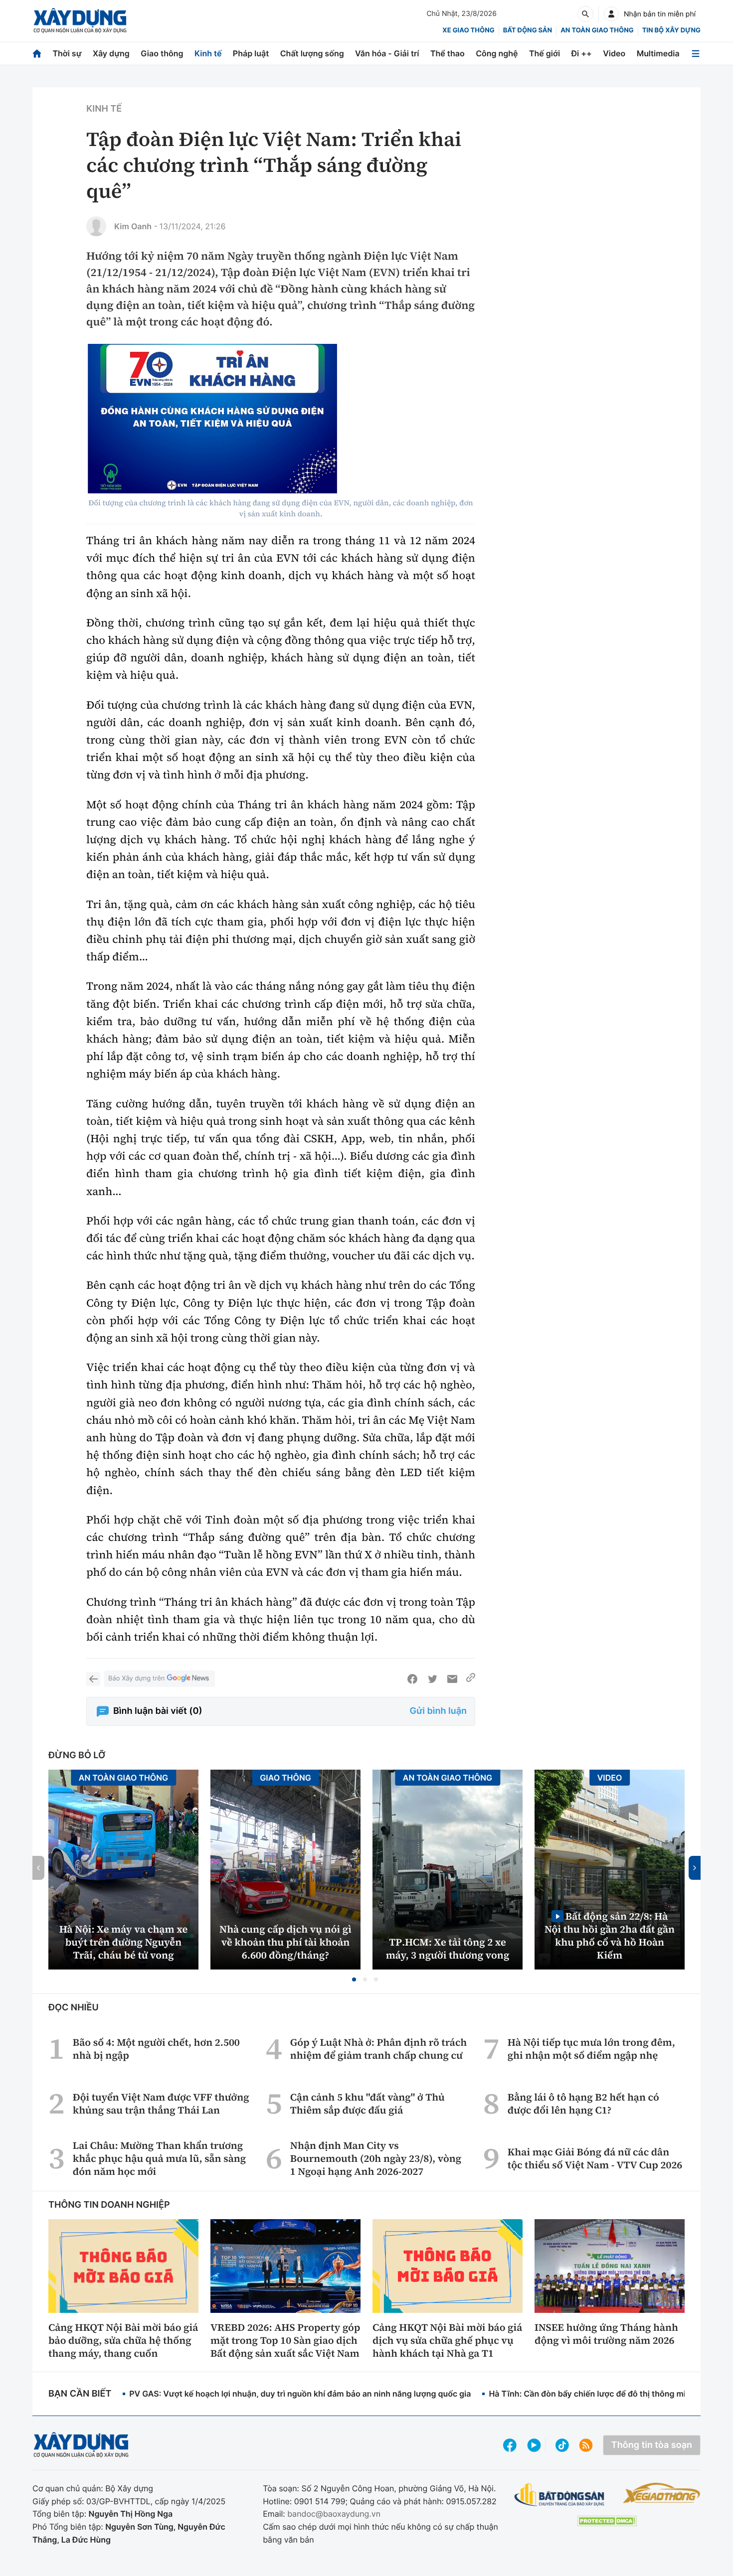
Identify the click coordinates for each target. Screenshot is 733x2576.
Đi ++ (582, 53)
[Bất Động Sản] (560, 2495)
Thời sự (67, 53)
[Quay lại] (93, 1679)
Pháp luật (251, 53)
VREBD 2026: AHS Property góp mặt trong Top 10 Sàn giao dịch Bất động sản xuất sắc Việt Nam (285, 2340)
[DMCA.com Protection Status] (607, 2521)
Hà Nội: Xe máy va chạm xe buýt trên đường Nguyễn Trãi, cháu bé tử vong (123, 1942)
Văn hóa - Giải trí (387, 53)
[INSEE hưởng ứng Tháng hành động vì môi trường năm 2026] (610, 2266)
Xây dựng (111, 53)
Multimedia (658, 53)
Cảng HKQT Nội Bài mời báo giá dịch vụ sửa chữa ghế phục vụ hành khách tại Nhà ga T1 (447, 2340)
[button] (354, 1979)
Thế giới (545, 53)
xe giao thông (468, 30)
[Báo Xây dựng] (80, 21)
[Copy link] (471, 1679)
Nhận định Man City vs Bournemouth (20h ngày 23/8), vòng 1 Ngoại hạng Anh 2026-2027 (376, 2158)
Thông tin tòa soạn (652, 2445)
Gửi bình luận (438, 1711)
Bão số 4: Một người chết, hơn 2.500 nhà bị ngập (156, 2049)
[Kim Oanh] (96, 226)
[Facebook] (412, 1679)
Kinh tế (208, 53)
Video (614, 53)
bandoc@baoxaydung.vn (334, 2514)
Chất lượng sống (312, 53)
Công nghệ (497, 53)
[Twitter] (432, 1679)
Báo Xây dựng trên (136, 1678)
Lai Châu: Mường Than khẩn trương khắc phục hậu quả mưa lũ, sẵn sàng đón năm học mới (159, 2158)
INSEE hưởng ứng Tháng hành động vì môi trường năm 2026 (606, 2334)
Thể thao (448, 53)
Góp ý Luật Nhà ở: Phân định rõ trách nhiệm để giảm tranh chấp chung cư (378, 2049)
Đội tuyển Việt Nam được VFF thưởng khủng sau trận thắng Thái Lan (161, 2104)
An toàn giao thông (597, 30)
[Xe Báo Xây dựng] (661, 2493)
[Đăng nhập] (611, 14)
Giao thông (162, 53)
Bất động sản (528, 30)
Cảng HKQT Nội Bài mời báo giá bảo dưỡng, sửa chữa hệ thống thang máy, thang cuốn (123, 2340)
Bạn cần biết (80, 2394)
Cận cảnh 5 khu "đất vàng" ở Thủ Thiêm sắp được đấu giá (367, 2104)
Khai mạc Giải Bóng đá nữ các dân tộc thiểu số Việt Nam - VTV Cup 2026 (595, 2158)
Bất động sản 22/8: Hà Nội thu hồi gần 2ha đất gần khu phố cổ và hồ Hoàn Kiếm (610, 1935)
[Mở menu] (696, 54)
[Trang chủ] (37, 54)
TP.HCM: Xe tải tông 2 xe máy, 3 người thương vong (448, 1949)
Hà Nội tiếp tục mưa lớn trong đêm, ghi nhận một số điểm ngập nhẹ (591, 2049)
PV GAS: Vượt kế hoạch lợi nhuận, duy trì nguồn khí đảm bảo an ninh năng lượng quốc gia (300, 2394)
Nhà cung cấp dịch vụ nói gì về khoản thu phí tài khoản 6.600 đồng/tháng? (285, 1942)
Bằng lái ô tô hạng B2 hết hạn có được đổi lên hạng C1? (583, 2104)
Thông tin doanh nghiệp (109, 2205)
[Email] (452, 1679)
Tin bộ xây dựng (671, 30)
